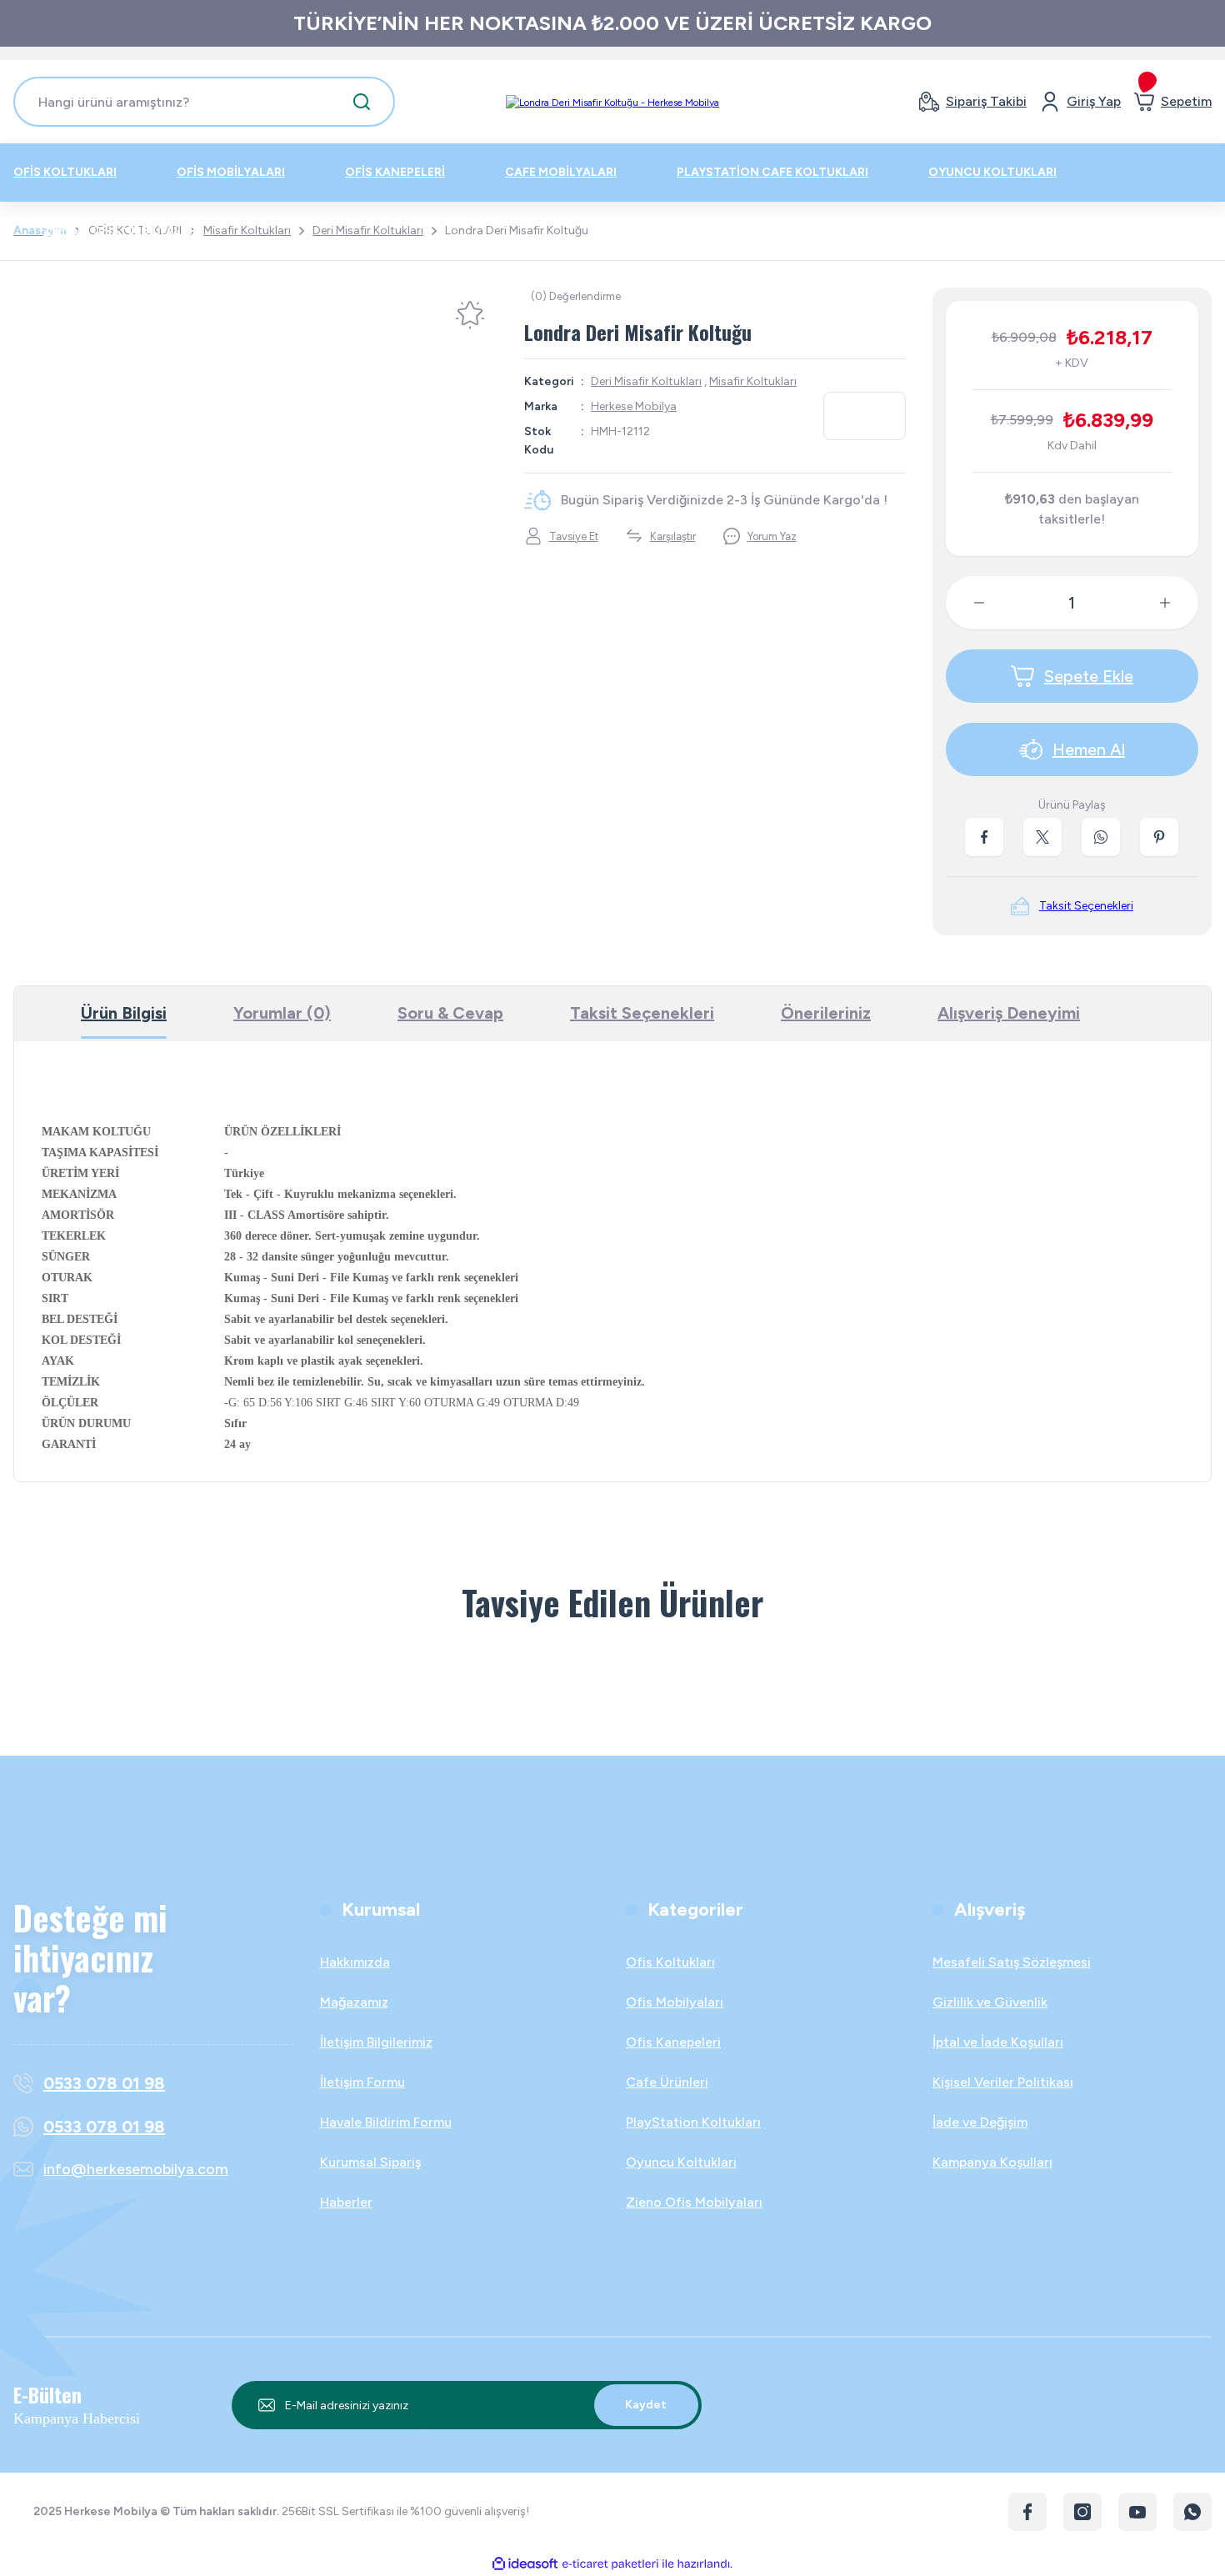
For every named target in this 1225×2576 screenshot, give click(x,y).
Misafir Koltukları (753, 381)
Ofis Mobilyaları (675, 2002)
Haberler (346, 2202)
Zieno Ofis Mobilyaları (694, 2202)
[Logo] (612, 102)
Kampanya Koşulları (992, 2162)
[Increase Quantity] (1178, 603)
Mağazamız (354, 2002)
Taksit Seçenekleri (642, 1013)
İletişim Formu (362, 2082)
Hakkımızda (355, 1962)
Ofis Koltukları (670, 1962)
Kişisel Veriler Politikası (1003, 2082)
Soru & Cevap (450, 1013)
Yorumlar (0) (282, 1013)
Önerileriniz (826, 1013)
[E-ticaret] (610, 2563)
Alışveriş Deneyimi (1009, 1013)
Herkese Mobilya (634, 406)
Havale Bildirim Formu (386, 2122)
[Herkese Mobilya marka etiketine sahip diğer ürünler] (865, 416)
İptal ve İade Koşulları (998, 2042)
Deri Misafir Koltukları (646, 381)
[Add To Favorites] (470, 315)
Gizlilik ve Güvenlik (990, 2002)
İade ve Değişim (980, 2122)
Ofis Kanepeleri (673, 2042)
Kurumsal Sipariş (370, 2162)
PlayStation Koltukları (693, 2122)
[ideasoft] (525, 2564)
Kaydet (646, 2405)
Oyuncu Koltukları (681, 2162)
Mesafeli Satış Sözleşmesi (1012, 1962)
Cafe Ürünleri (667, 2082)
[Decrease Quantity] (966, 603)
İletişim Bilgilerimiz (376, 2042)
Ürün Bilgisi (124, 1013)
